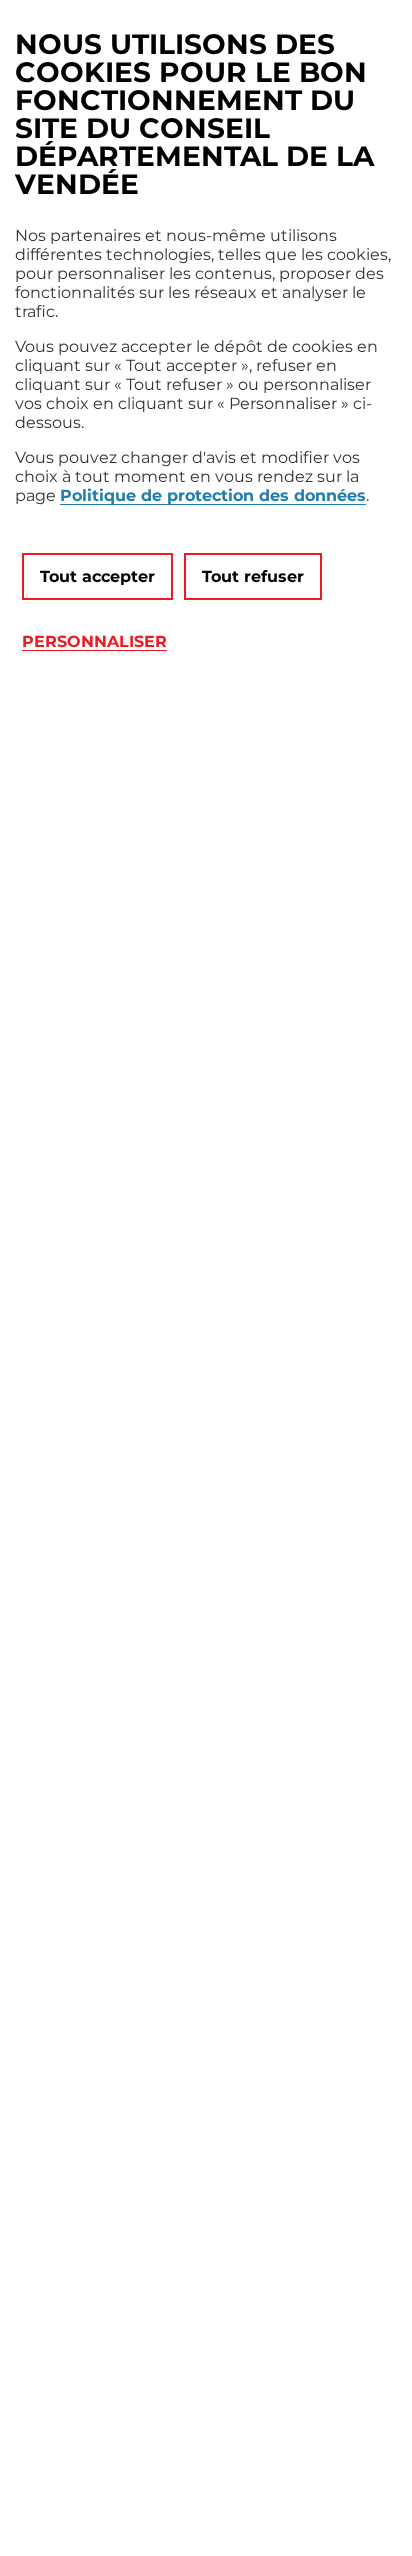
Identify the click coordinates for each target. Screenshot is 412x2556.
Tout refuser (253, 576)
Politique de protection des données (213, 495)
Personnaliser (94, 641)
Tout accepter (97, 576)
